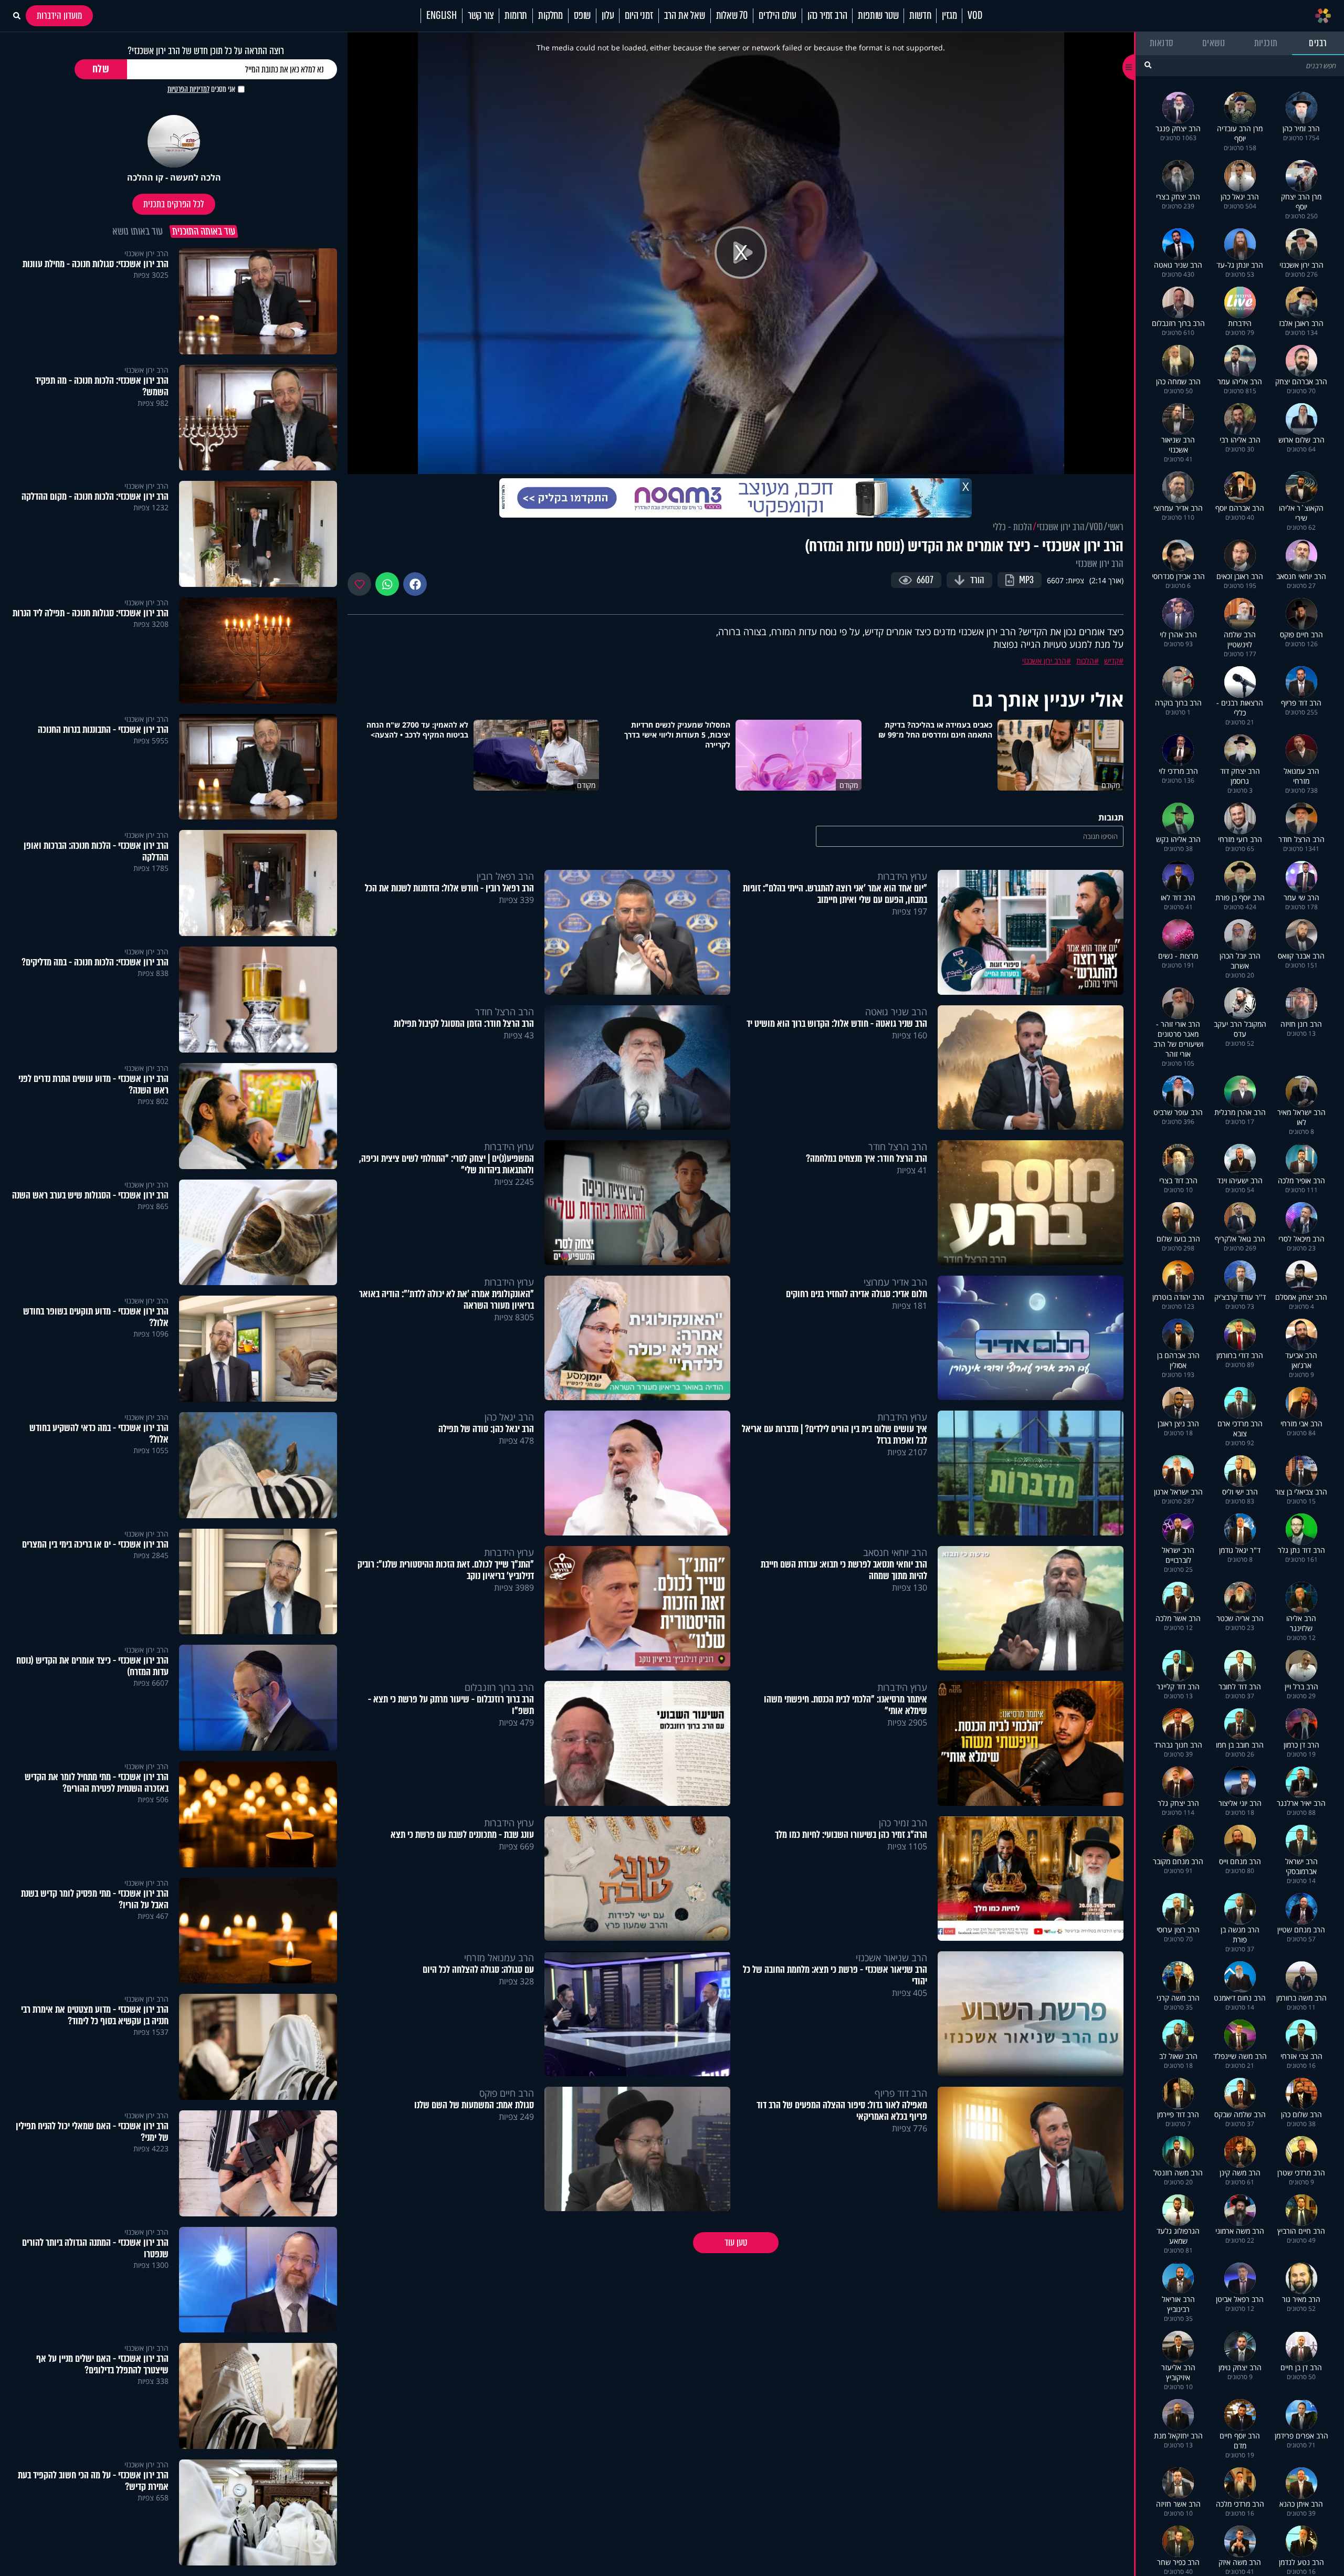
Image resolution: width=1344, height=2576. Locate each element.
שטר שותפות (878, 16)
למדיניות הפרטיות (188, 89)
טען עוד (736, 2243)
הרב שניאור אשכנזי (891, 1958)
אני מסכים (201, 89)
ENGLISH (442, 16)
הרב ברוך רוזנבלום (499, 1687)
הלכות (1085, 661)
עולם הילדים (778, 16)
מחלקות (550, 16)
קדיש (1111, 661)
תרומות (516, 16)
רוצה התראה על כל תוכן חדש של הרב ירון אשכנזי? (206, 51)
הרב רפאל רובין (505, 876)
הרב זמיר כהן (827, 16)
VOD (975, 16)
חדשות (920, 16)
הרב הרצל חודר (505, 1012)
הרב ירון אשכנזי (1061, 527)
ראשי (1116, 527)
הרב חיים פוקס (507, 2093)
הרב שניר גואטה (896, 1012)
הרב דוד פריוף (901, 2093)
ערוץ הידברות (902, 876)
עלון (608, 16)
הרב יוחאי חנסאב (895, 1552)
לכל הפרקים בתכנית (174, 204)
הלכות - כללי (1012, 527)
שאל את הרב (685, 16)
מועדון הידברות (59, 16)
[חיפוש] (1148, 65)
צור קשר (481, 16)
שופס (582, 16)
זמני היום (639, 16)
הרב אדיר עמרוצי (895, 1282)
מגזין (949, 16)
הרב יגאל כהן (509, 1417)
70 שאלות (732, 16)
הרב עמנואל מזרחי (499, 1958)
